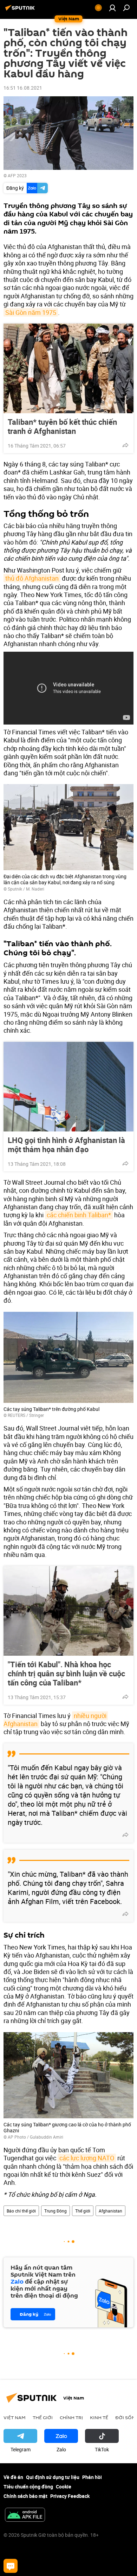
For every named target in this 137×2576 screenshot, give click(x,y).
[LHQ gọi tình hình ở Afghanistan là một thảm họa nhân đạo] (68, 1087)
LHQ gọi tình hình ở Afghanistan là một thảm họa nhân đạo (66, 1145)
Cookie (64, 2487)
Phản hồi (92, 2477)
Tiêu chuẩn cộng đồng (28, 2487)
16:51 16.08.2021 (23, 88)
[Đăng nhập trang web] (112, 8)
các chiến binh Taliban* (79, 1215)
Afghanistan (110, 2211)
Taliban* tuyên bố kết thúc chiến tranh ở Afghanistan (62, 427)
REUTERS (17, 1415)
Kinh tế (99, 2417)
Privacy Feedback (70, 2496)
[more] (125, 445)
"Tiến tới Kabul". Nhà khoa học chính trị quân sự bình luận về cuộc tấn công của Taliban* (66, 1674)
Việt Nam (15, 2417)
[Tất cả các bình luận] (11, 2566)
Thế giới (83, 2211)
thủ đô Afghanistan (32, 578)
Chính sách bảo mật (25, 2496)
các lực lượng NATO (87, 2158)
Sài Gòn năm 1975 (31, 312)
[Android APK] (25, 2515)
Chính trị (71, 2417)
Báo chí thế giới (21, 2211)
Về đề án (13, 2477)
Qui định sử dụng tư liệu (53, 2477)
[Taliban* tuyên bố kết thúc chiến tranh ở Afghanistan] (68, 368)
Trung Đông (56, 2211)
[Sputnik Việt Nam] (21, 10)
